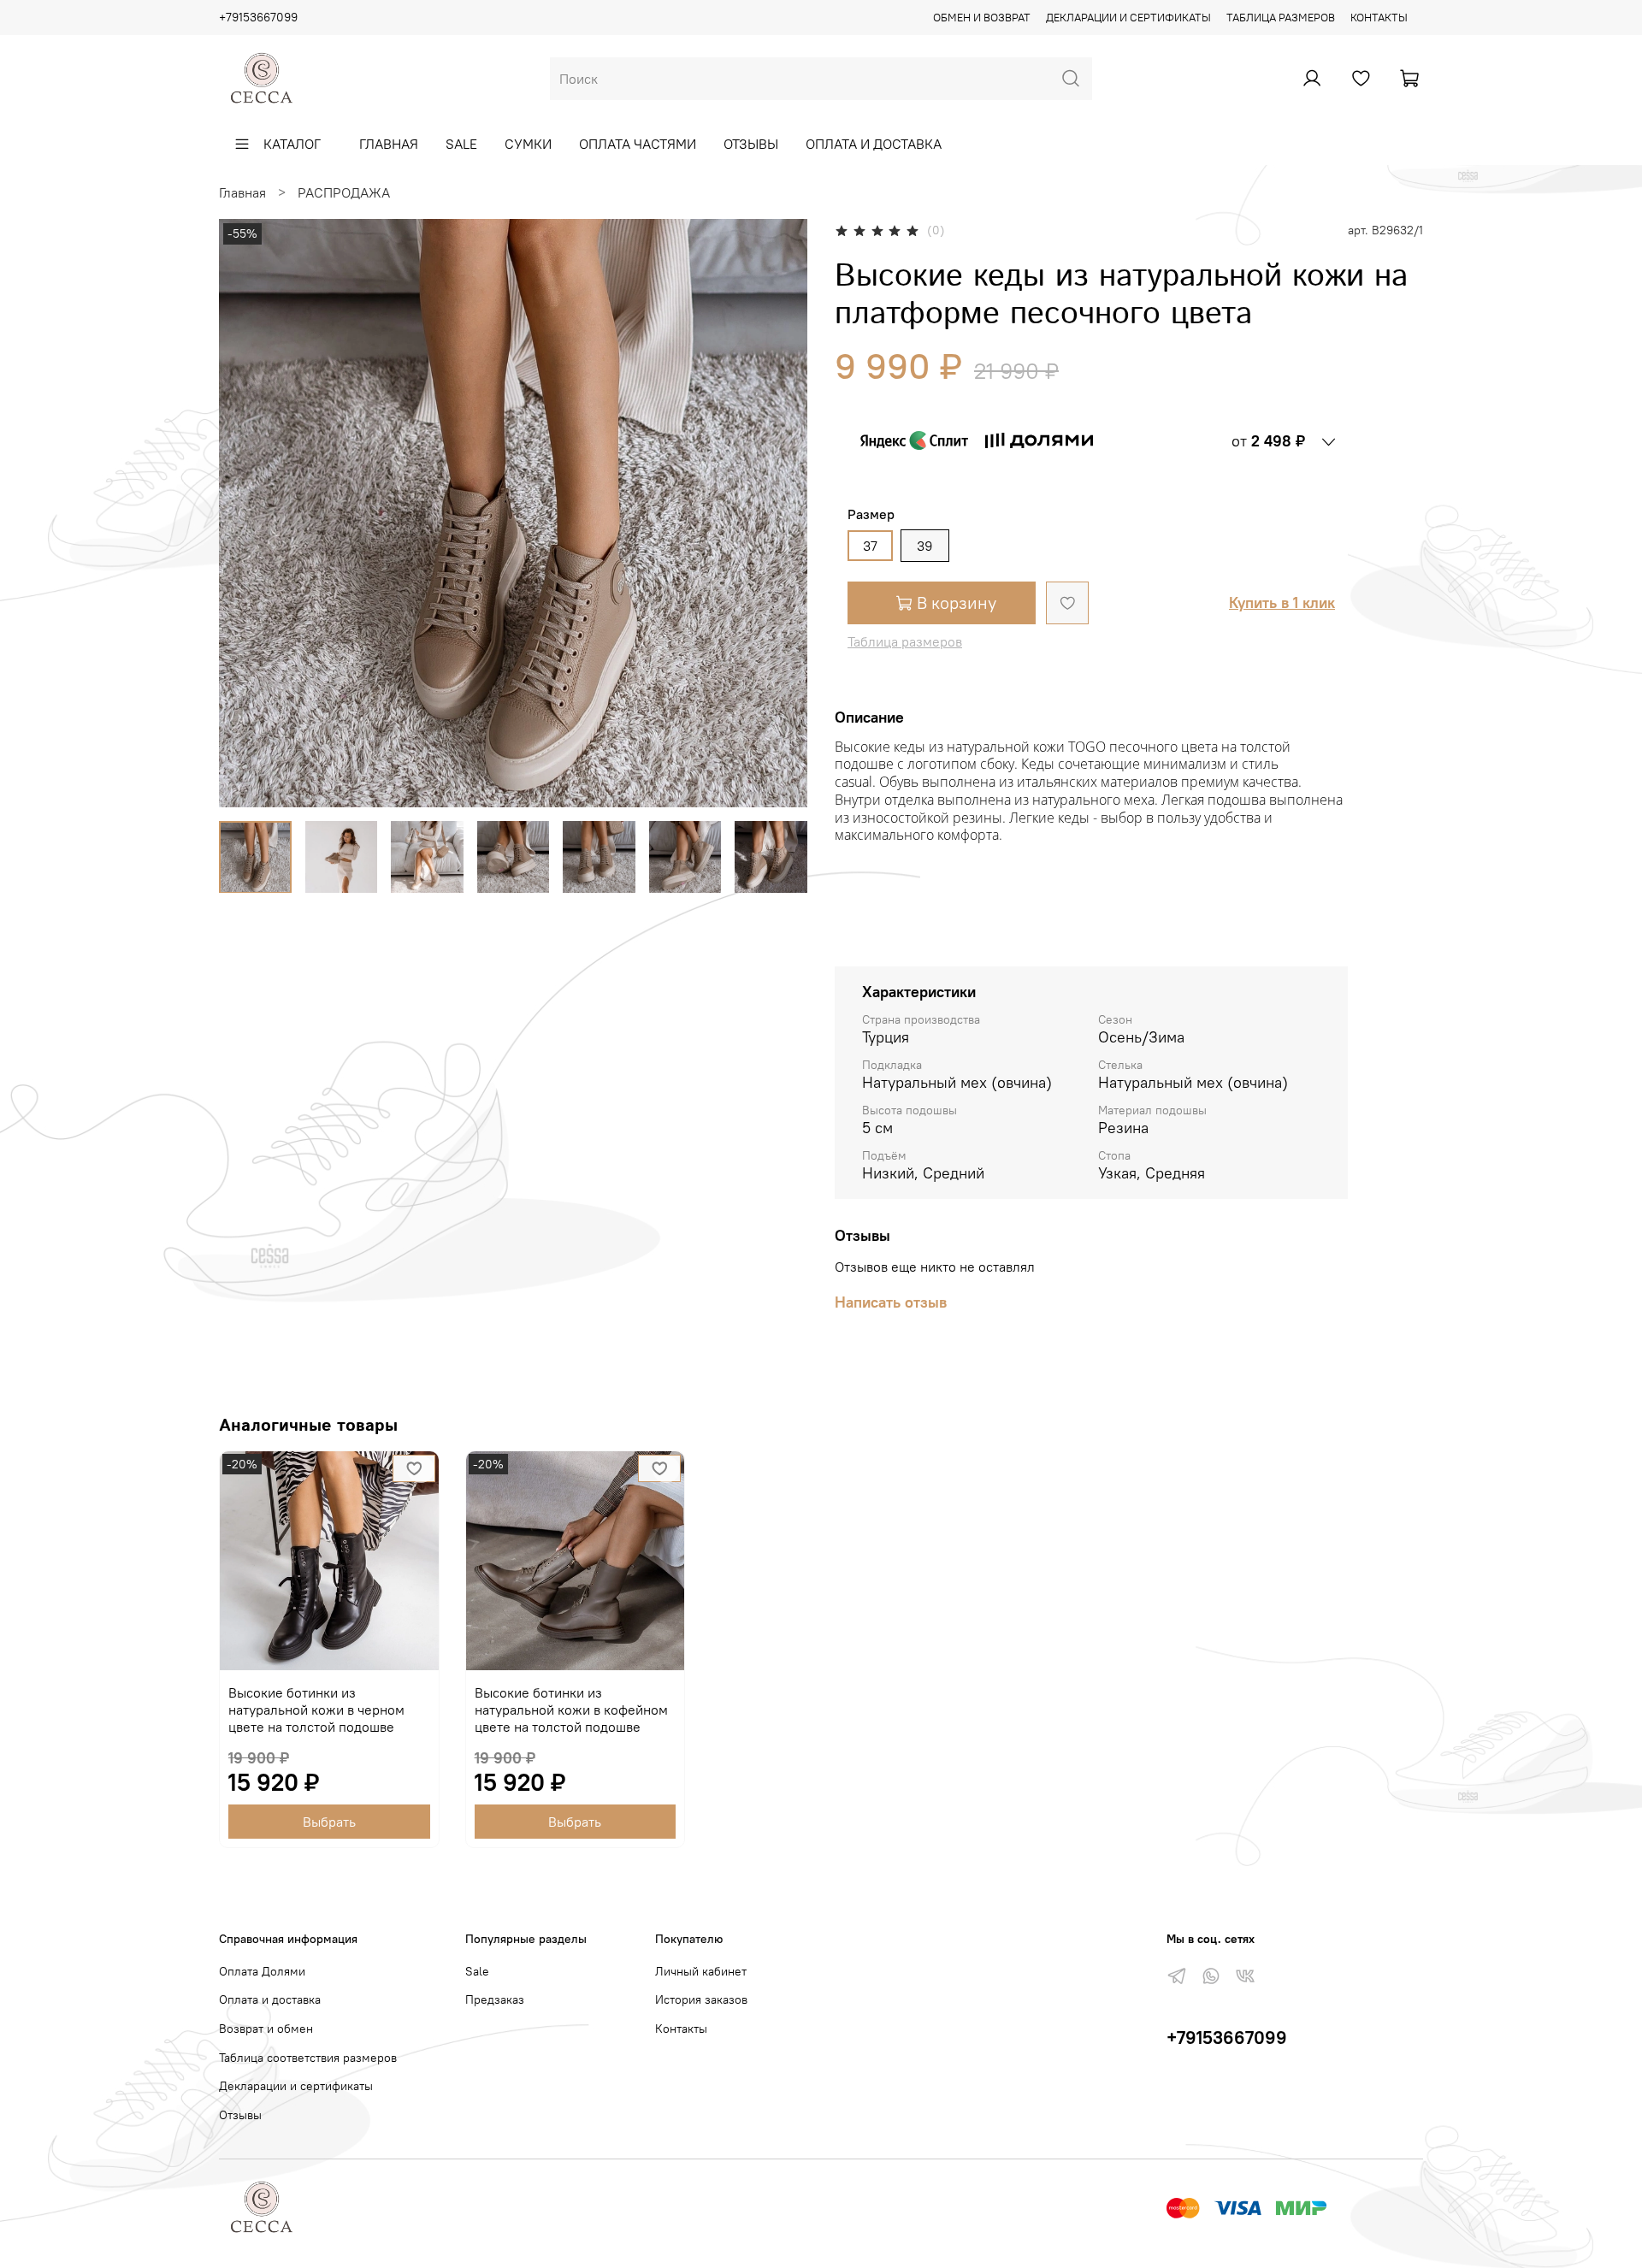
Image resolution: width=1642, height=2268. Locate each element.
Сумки (528, 144)
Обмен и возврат (982, 17)
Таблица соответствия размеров (308, 2058)
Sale (461, 144)
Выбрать (329, 1822)
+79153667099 (258, 17)
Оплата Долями (262, 1971)
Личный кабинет (701, 1971)
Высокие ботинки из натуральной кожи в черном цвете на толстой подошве (316, 1709)
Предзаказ (495, 1999)
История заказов (701, 1999)
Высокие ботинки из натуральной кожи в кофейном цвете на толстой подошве (571, 1709)
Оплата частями (638, 144)
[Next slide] (780, 513)
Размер (871, 514)
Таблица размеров (1281, 17)
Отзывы (751, 144)
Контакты (1379, 17)
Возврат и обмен (266, 2029)
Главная (389, 144)
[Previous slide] (246, 513)
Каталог (292, 144)
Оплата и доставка (874, 144)
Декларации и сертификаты (1128, 17)
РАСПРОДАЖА (344, 192)
